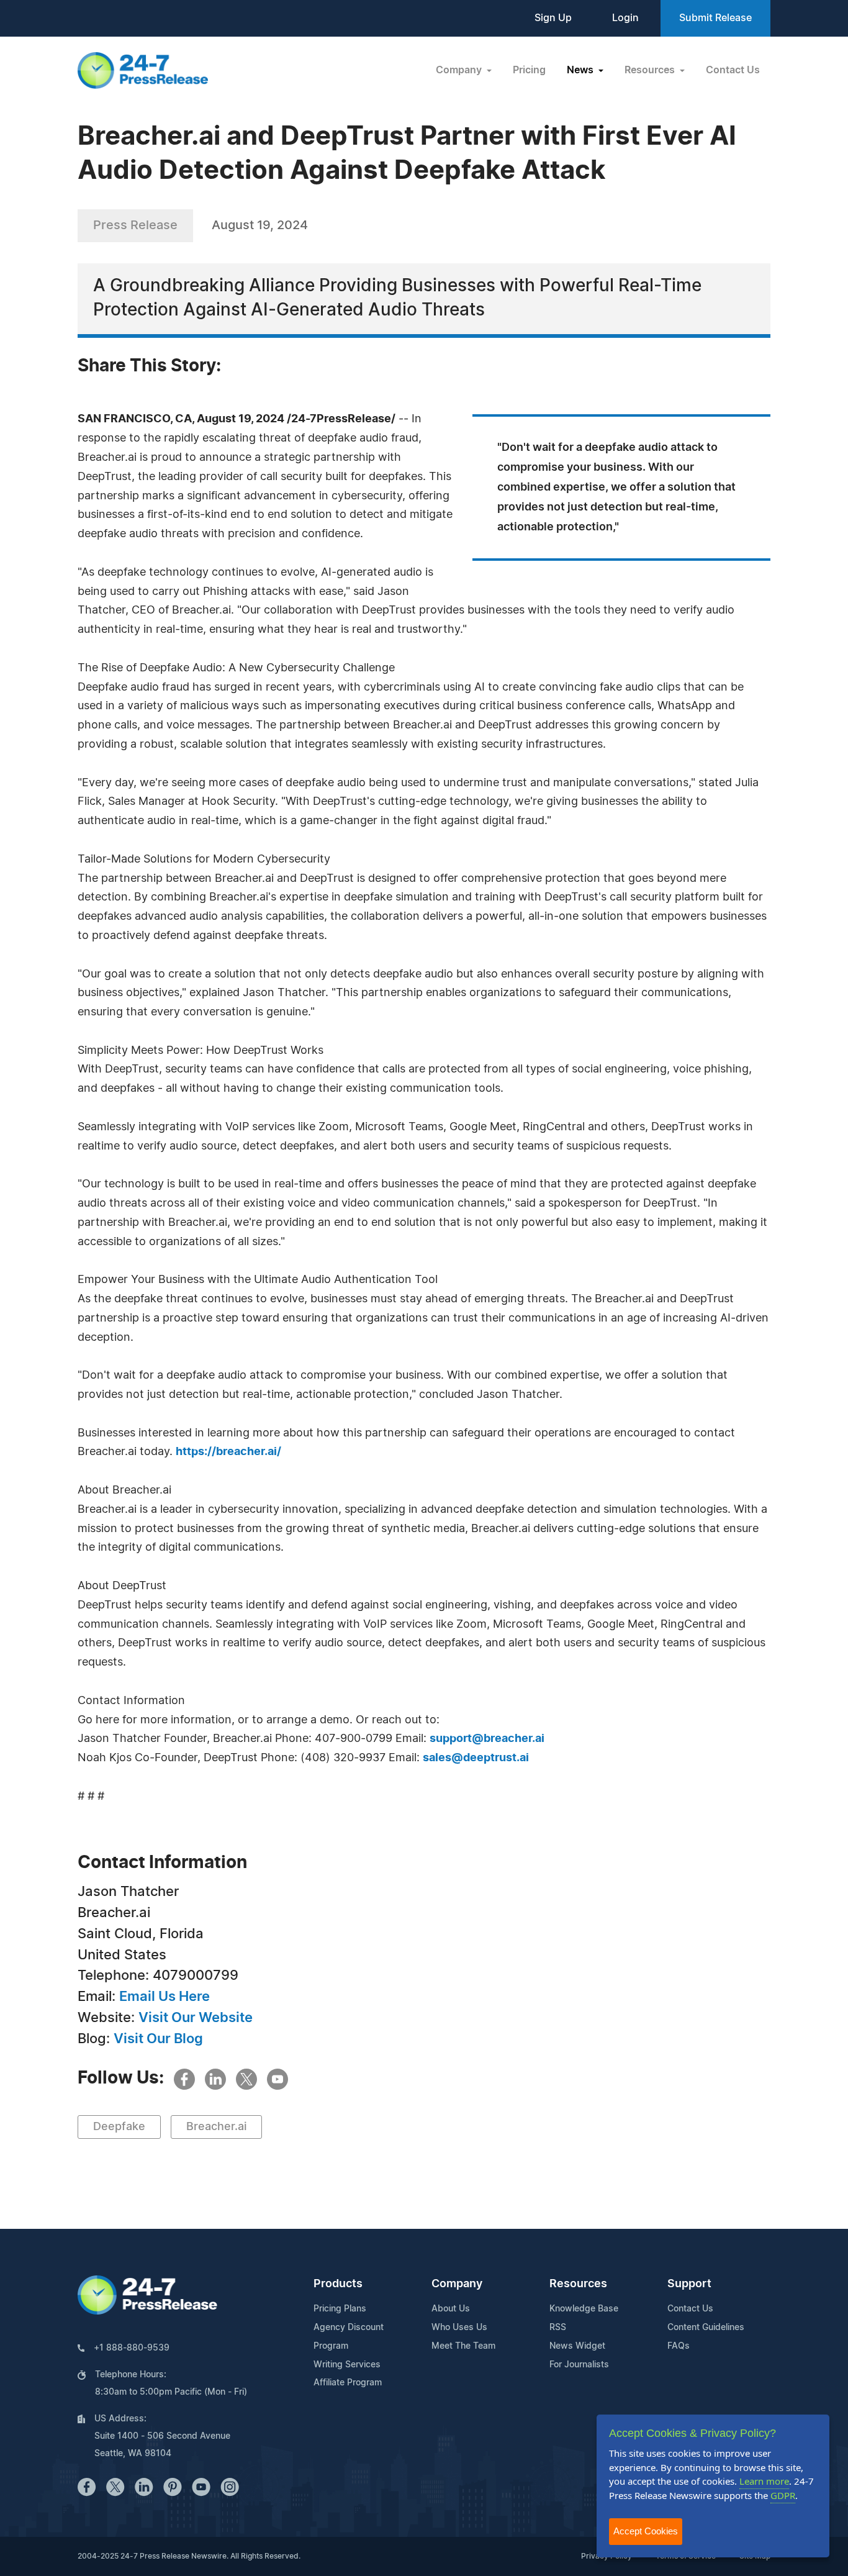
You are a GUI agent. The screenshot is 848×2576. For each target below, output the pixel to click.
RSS (558, 2328)
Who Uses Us (459, 2328)
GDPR (783, 2495)
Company (457, 2284)
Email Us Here (165, 1997)
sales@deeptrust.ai (476, 1758)
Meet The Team (463, 2346)
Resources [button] (651, 70)
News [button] (581, 70)
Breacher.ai (216, 2127)
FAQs (679, 2346)
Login (625, 18)
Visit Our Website (196, 2018)
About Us (451, 2309)
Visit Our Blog (158, 2039)
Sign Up (553, 18)
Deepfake (119, 2127)
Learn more (764, 2481)
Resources (578, 2284)
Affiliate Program (348, 2383)
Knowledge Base (584, 2309)
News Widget (577, 2346)
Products (338, 2284)
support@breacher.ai (487, 1739)
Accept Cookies (646, 2531)
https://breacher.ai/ (228, 1452)
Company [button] (460, 70)
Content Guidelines (706, 2328)
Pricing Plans (340, 2309)
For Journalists (579, 2365)
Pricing (529, 70)
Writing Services (347, 2365)
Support (689, 2284)
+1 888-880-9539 (132, 2348)
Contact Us (733, 70)
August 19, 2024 (260, 225)
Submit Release (715, 18)
